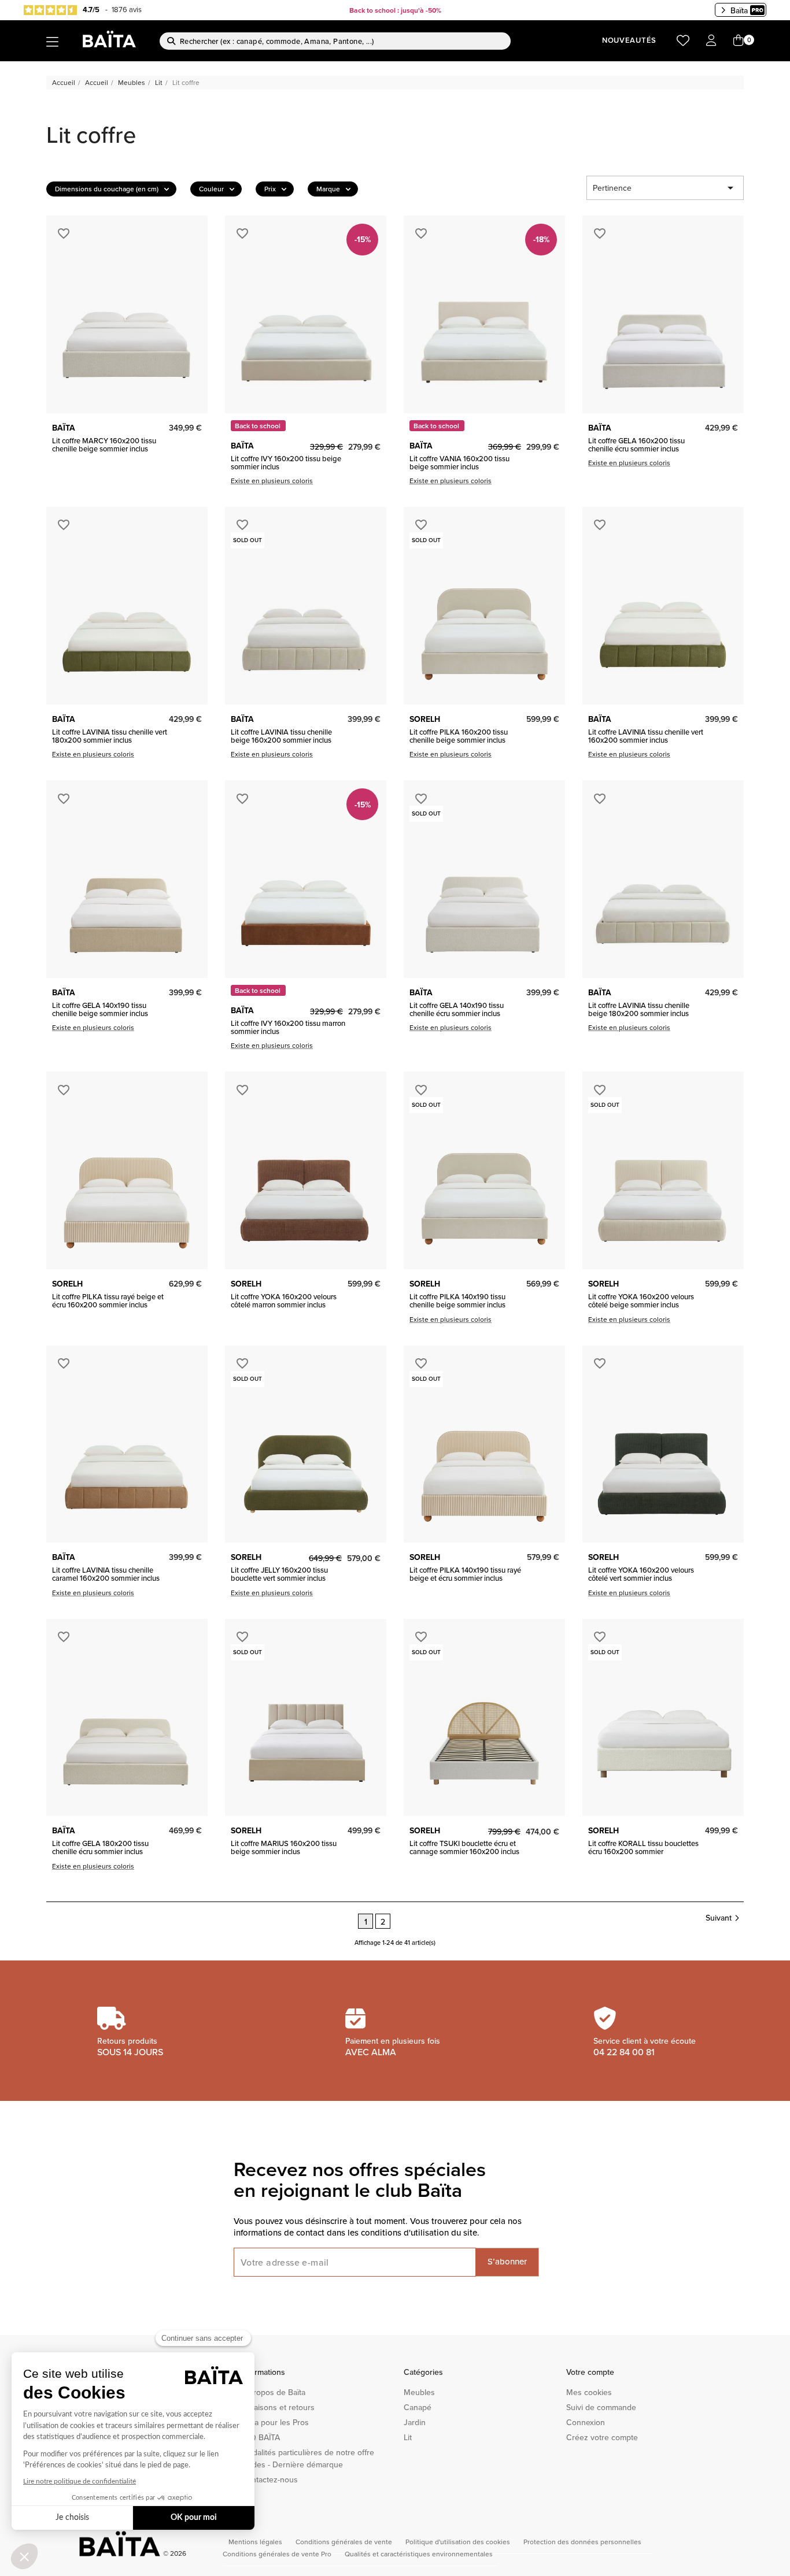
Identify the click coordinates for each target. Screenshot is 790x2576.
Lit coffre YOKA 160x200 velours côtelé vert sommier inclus (641, 1574)
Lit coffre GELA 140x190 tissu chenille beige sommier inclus (100, 1009)
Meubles (419, 2392)
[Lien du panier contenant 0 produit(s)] (739, 41)
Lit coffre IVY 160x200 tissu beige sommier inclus (286, 463)
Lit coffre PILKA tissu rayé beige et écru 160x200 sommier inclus (108, 1301)
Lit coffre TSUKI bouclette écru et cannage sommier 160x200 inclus (464, 1847)
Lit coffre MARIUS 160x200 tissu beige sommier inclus (284, 1847)
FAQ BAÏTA (261, 2437)
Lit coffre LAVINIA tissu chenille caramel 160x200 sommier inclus (106, 1574)
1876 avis (127, 9)
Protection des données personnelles (582, 2542)
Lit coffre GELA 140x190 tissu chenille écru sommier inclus (457, 1009)
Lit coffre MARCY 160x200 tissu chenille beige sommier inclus (104, 445)
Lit (408, 2437)
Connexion (586, 2422)
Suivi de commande (601, 2407)
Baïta (739, 10)
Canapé (418, 2407)
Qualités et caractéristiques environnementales (419, 2554)
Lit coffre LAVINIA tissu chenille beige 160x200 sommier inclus (281, 736)
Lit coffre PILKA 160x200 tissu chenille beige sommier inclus (459, 736)
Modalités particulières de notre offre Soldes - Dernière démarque (308, 2458)
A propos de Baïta (273, 2392)
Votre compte (590, 2372)
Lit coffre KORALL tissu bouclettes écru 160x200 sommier (643, 1847)
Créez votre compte (602, 2437)
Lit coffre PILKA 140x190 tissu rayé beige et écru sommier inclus (465, 1574)
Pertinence (665, 188)
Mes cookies (589, 2392)
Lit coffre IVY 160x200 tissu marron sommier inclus (288, 1027)
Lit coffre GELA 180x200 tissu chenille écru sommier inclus (100, 1847)
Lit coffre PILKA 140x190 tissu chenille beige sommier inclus (457, 1301)
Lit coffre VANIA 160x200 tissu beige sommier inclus (459, 463)
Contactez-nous (270, 2479)
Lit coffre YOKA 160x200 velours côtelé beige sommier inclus (641, 1301)
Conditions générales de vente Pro (278, 2554)
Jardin (415, 2422)
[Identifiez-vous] (711, 41)
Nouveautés (629, 40)
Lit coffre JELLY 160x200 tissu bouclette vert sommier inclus (279, 1574)
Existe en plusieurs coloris (272, 481)
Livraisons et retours (278, 2407)
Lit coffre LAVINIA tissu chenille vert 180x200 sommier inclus (110, 736)
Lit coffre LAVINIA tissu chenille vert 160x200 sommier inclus (646, 736)
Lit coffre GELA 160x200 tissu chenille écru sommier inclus (636, 445)
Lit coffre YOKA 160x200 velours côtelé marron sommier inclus (284, 1301)
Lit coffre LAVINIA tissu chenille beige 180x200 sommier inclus (639, 1009)
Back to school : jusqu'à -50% (395, 10)
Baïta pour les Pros (275, 2422)
